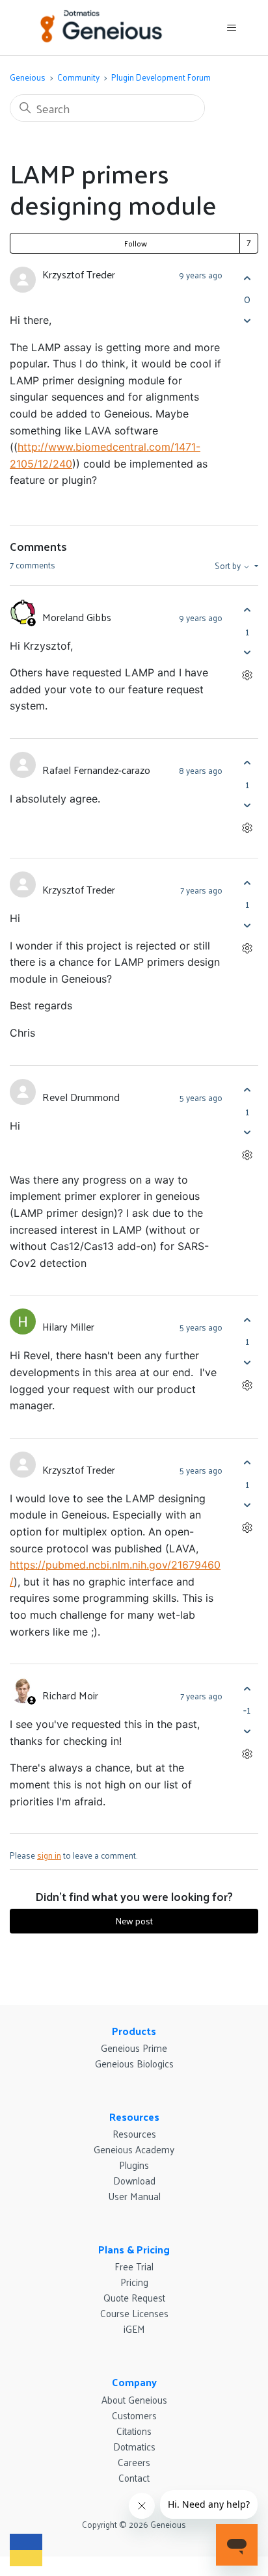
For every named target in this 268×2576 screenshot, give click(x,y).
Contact (134, 2477)
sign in (49, 1855)
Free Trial (134, 2266)
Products (134, 2031)
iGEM (134, 2329)
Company (134, 2382)
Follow (136, 243)
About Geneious (134, 2399)
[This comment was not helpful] (247, 653)
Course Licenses (134, 2313)
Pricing (134, 2282)
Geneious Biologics (134, 2063)
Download (134, 2180)
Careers (134, 2462)
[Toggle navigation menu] (231, 28)
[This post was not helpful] (247, 320)
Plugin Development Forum (161, 77)
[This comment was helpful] (247, 610)
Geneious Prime (134, 2048)
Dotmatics (134, 2446)
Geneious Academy (134, 2149)
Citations (134, 2431)
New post (134, 1921)
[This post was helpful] (247, 278)
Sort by (229, 566)
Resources (134, 2117)
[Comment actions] (247, 675)
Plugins (134, 2165)
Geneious (28, 77)
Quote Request (134, 2297)
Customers (134, 2415)
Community (78, 77)
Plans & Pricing (134, 2249)
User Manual (134, 2196)
